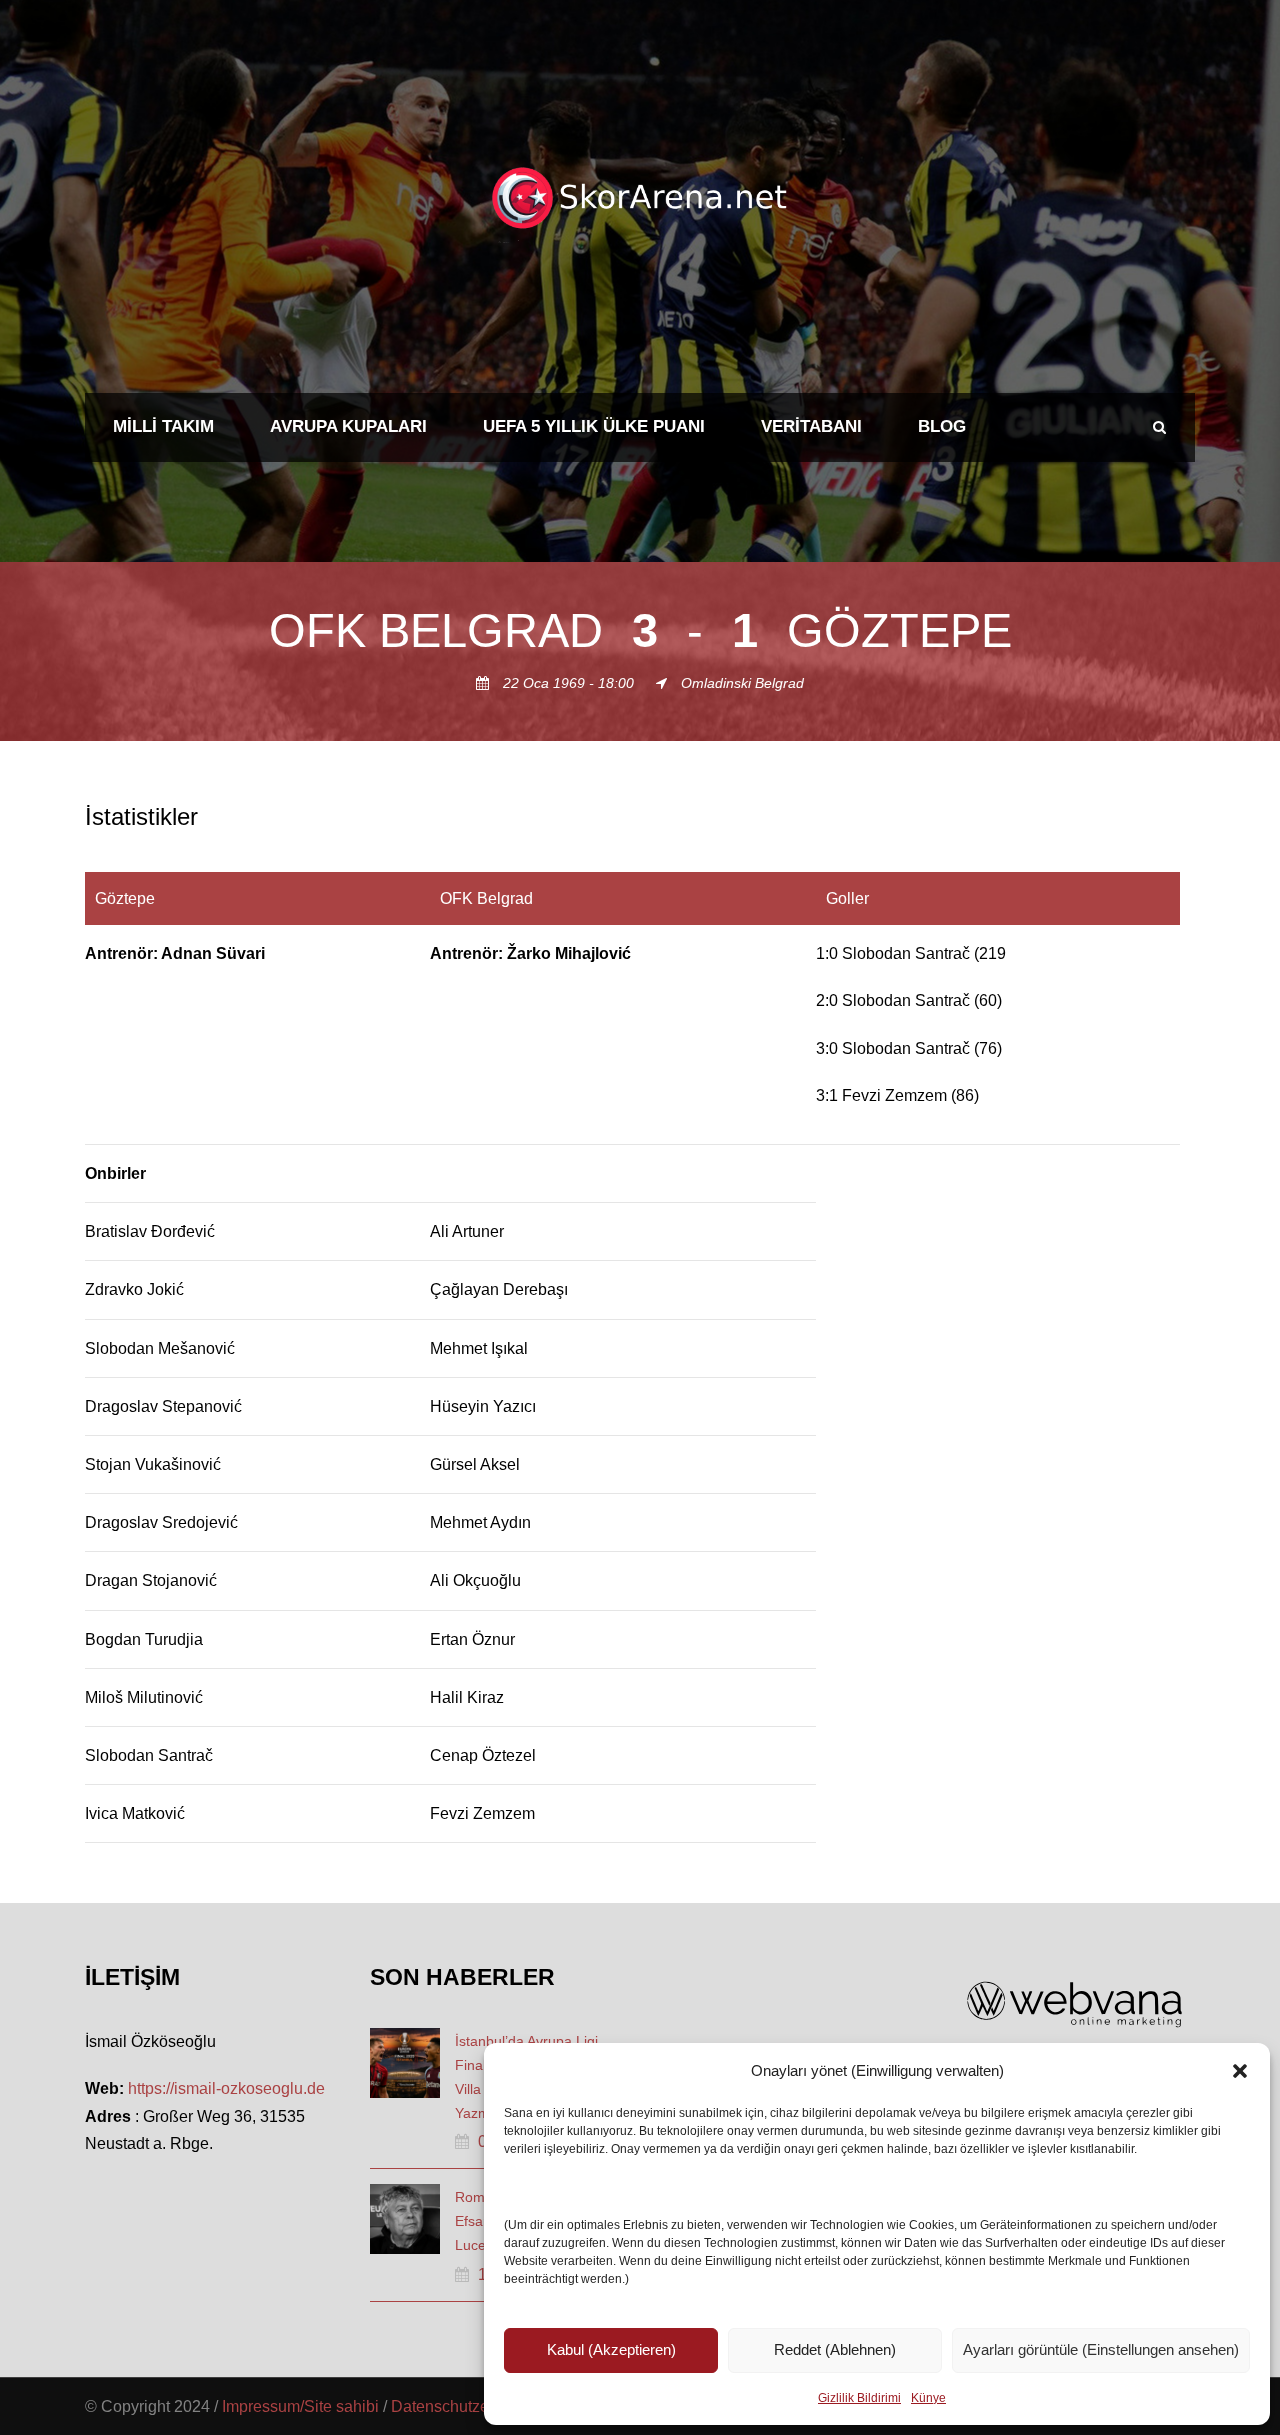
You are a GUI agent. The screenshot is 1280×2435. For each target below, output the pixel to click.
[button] (1240, 2071)
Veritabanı (811, 426)
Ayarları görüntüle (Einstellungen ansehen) (1101, 2349)
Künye (928, 2398)
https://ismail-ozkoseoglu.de (226, 2088)
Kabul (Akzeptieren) (611, 2349)
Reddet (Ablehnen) (835, 2349)
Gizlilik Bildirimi (859, 2398)
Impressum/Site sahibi (300, 2406)
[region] (640, 1357)
